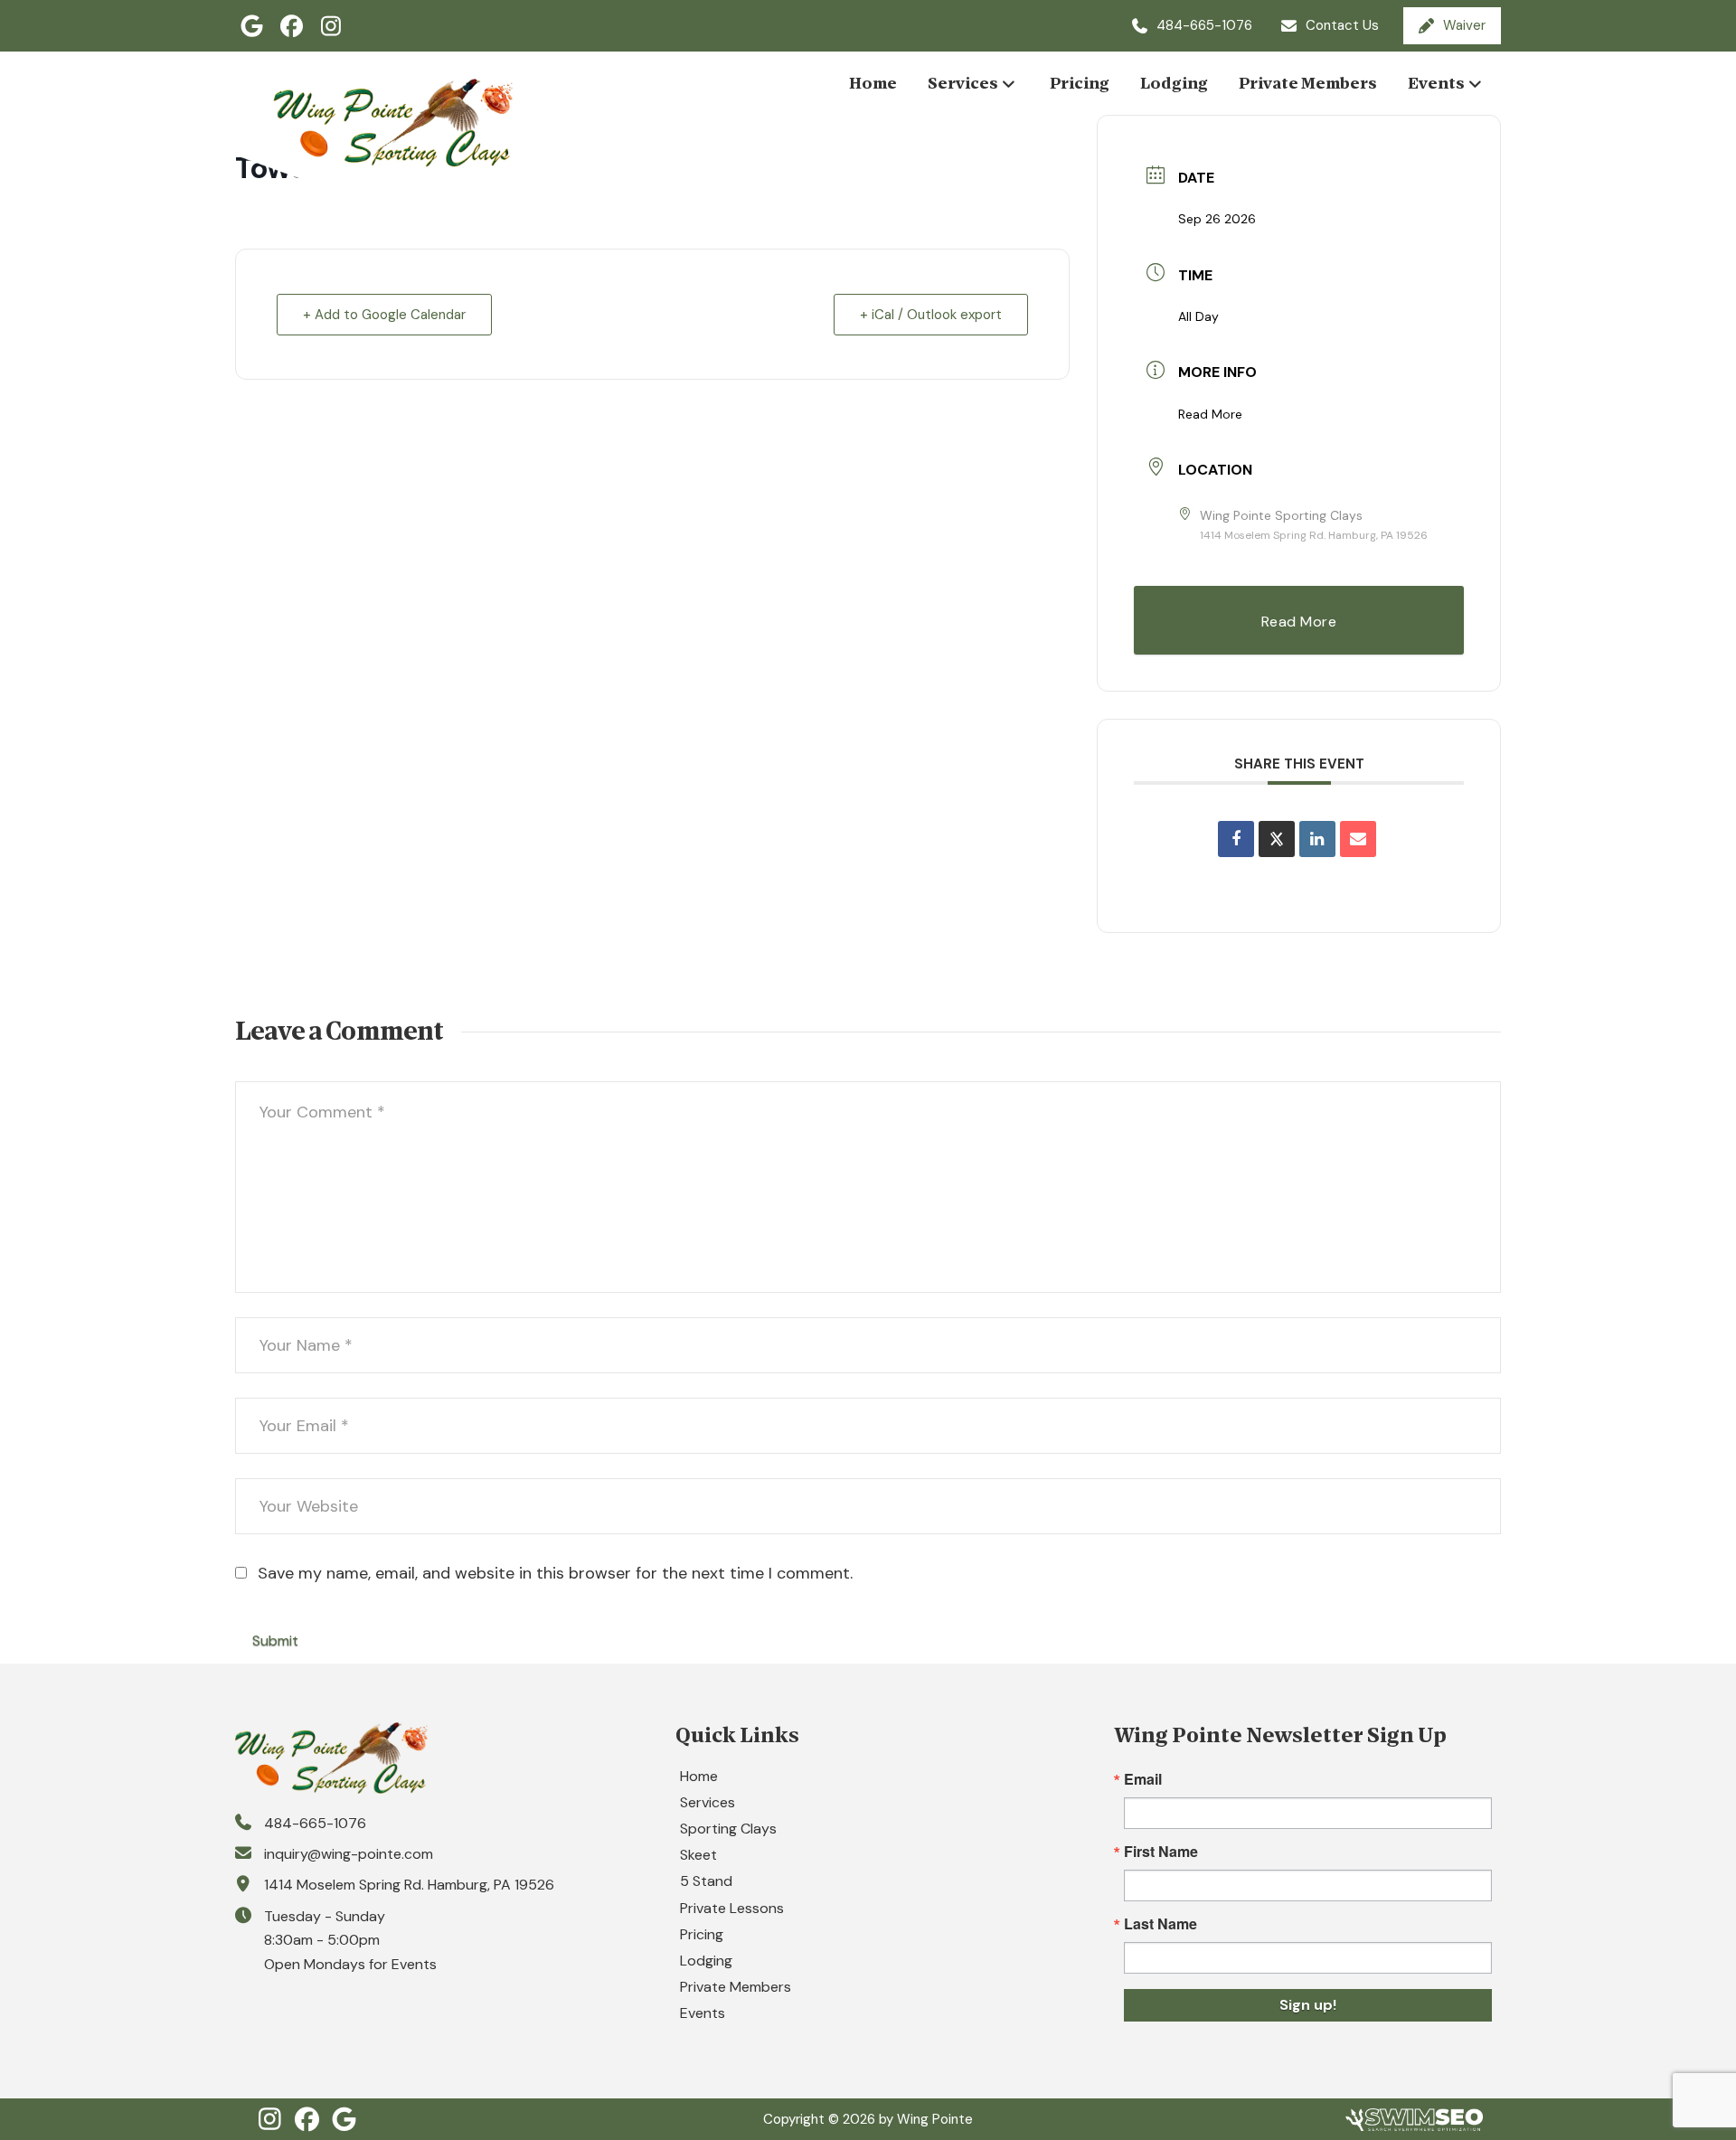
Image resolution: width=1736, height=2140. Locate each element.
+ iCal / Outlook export (931, 315)
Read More (1210, 414)
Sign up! (1308, 2005)
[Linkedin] (1317, 839)
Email (1143, 1779)
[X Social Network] (1277, 839)
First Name (1161, 1852)
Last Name (1160, 1924)
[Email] (1358, 839)
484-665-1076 (315, 1823)
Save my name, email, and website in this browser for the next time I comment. (555, 1573)
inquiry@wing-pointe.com (349, 1854)
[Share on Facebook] (1236, 839)
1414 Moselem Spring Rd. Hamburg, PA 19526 (409, 1885)
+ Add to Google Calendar (384, 315)
